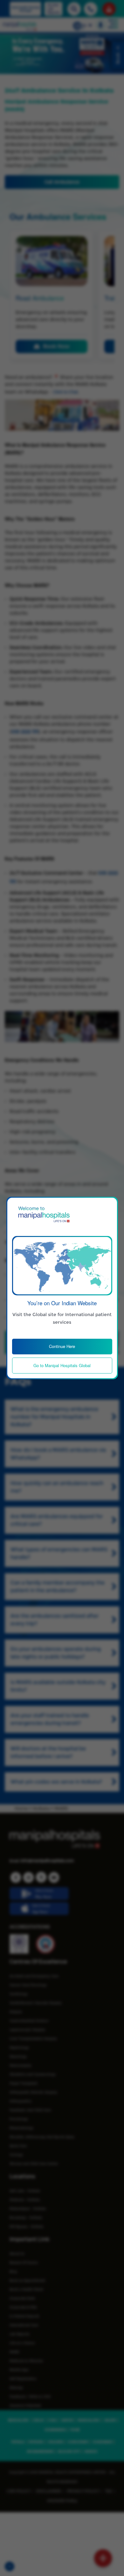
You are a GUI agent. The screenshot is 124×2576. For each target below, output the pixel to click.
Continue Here (62, 1346)
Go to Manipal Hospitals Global (62, 1365)
